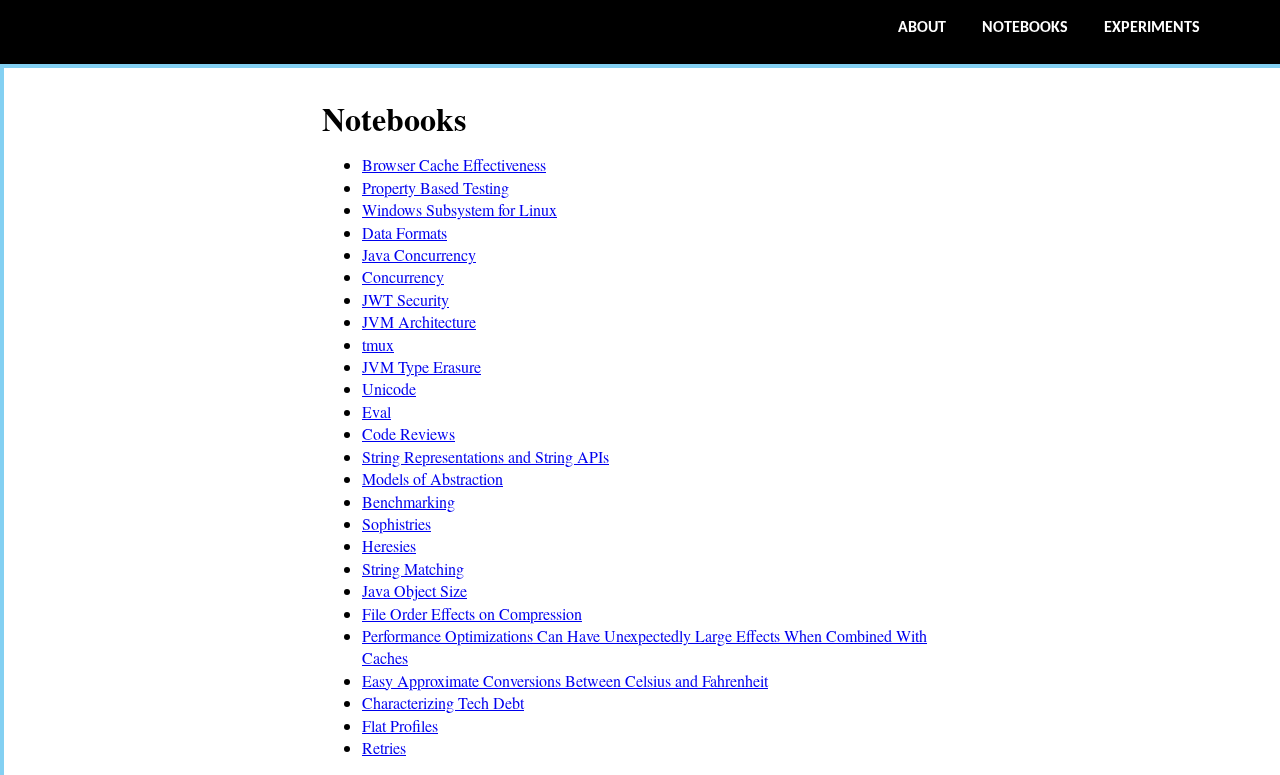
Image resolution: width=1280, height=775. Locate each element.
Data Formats (404, 232)
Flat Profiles (400, 725)
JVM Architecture (419, 321)
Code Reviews (408, 433)
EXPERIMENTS (1152, 28)
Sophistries (396, 523)
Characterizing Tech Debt (443, 702)
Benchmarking (408, 501)
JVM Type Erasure (421, 366)
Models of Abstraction (432, 478)
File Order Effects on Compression (472, 613)
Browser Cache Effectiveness (454, 164)
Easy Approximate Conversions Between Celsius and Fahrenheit (565, 680)
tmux (378, 344)
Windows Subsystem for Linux (459, 209)
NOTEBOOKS (1025, 28)
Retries (384, 747)
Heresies (389, 545)
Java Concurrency (419, 254)
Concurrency (403, 276)
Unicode (389, 388)
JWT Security (405, 299)
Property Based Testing (435, 187)
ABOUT (922, 28)
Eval (376, 411)
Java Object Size (414, 590)
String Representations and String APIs (485, 456)
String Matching (413, 568)
